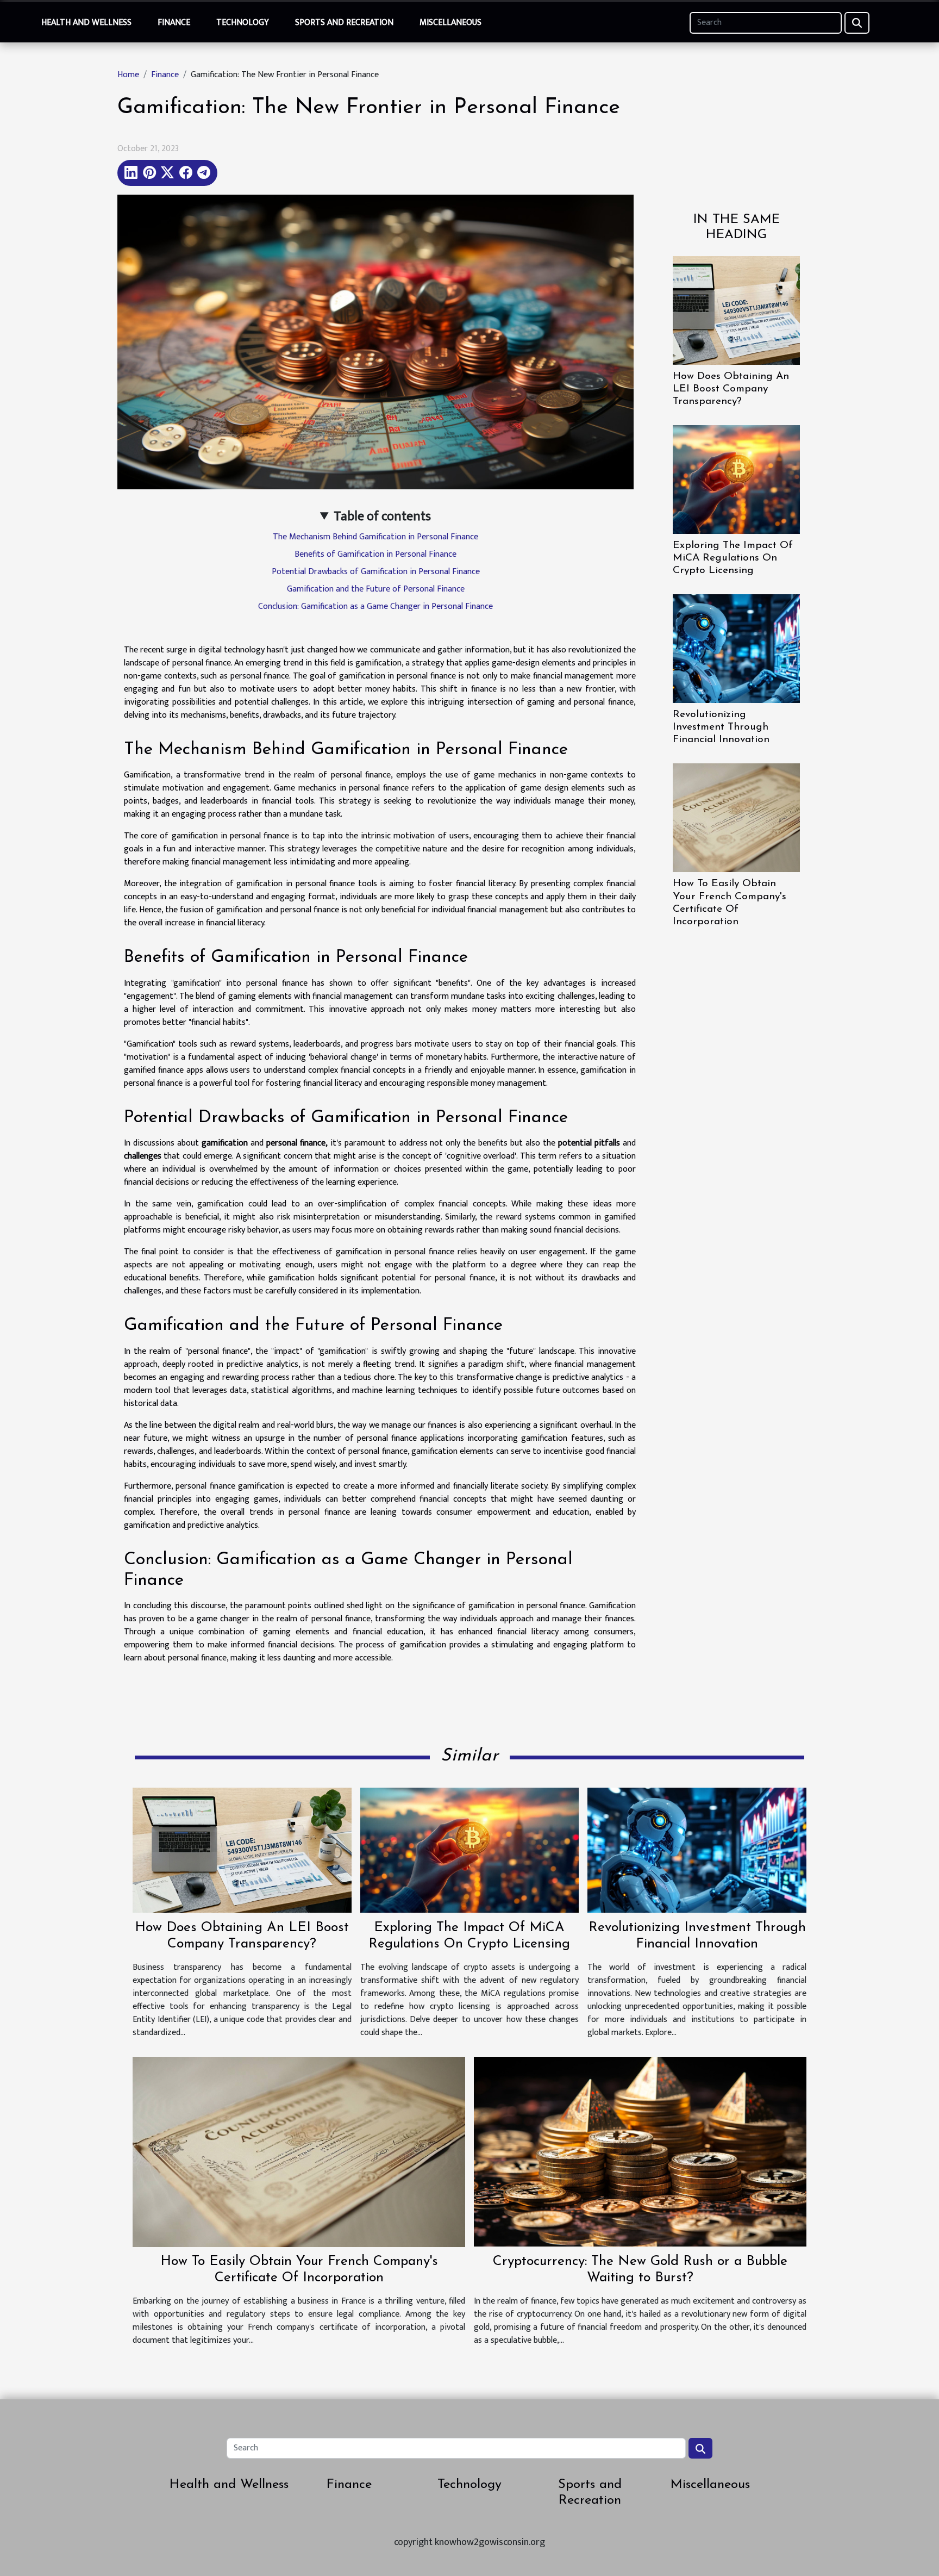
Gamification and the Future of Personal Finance (376, 589)
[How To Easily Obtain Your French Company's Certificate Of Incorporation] (736, 817)
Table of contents (382, 517)
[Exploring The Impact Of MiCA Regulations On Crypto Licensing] (736, 479)
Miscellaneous (450, 23)
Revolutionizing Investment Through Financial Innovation (721, 727)
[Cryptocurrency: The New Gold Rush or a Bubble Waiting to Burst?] (640, 2151)
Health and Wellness (86, 23)
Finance (174, 23)
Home (128, 75)
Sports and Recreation (344, 23)
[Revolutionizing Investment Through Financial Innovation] (736, 648)
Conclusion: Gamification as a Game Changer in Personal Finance (375, 606)
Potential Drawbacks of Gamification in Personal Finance (376, 572)
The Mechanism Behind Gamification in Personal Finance (375, 537)
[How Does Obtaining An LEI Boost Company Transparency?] (736, 310)
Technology (243, 23)
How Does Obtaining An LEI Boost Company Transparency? (731, 389)
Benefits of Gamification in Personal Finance (375, 554)
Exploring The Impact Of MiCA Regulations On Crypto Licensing (733, 558)
